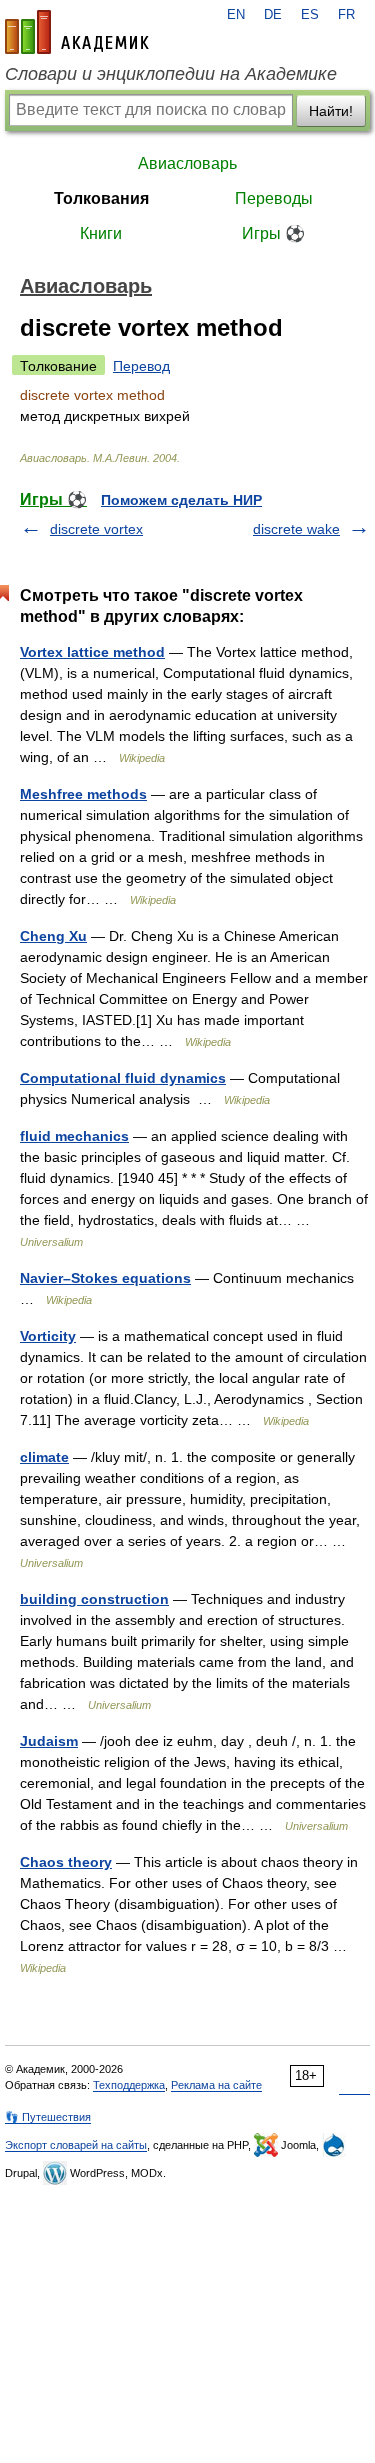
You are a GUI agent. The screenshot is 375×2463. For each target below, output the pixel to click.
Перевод (141, 366)
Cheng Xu (53, 936)
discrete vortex (96, 529)
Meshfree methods (83, 794)
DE (273, 15)
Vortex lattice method (92, 652)
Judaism (49, 1741)
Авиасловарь (187, 163)
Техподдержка (129, 2085)
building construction (94, 1599)
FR (346, 15)
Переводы (274, 198)
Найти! (331, 111)
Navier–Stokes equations (105, 1278)
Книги (101, 233)
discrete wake (296, 529)
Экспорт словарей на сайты (76, 2145)
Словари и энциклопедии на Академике (171, 74)
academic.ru (77, 32)
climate (44, 1457)
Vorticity (48, 1336)
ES (310, 15)
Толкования (101, 198)
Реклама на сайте (216, 2085)
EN (236, 15)
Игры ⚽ (273, 233)
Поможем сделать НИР (181, 500)
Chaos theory (66, 1862)
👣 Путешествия (48, 2117)
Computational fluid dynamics (123, 1078)
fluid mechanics (74, 1136)
